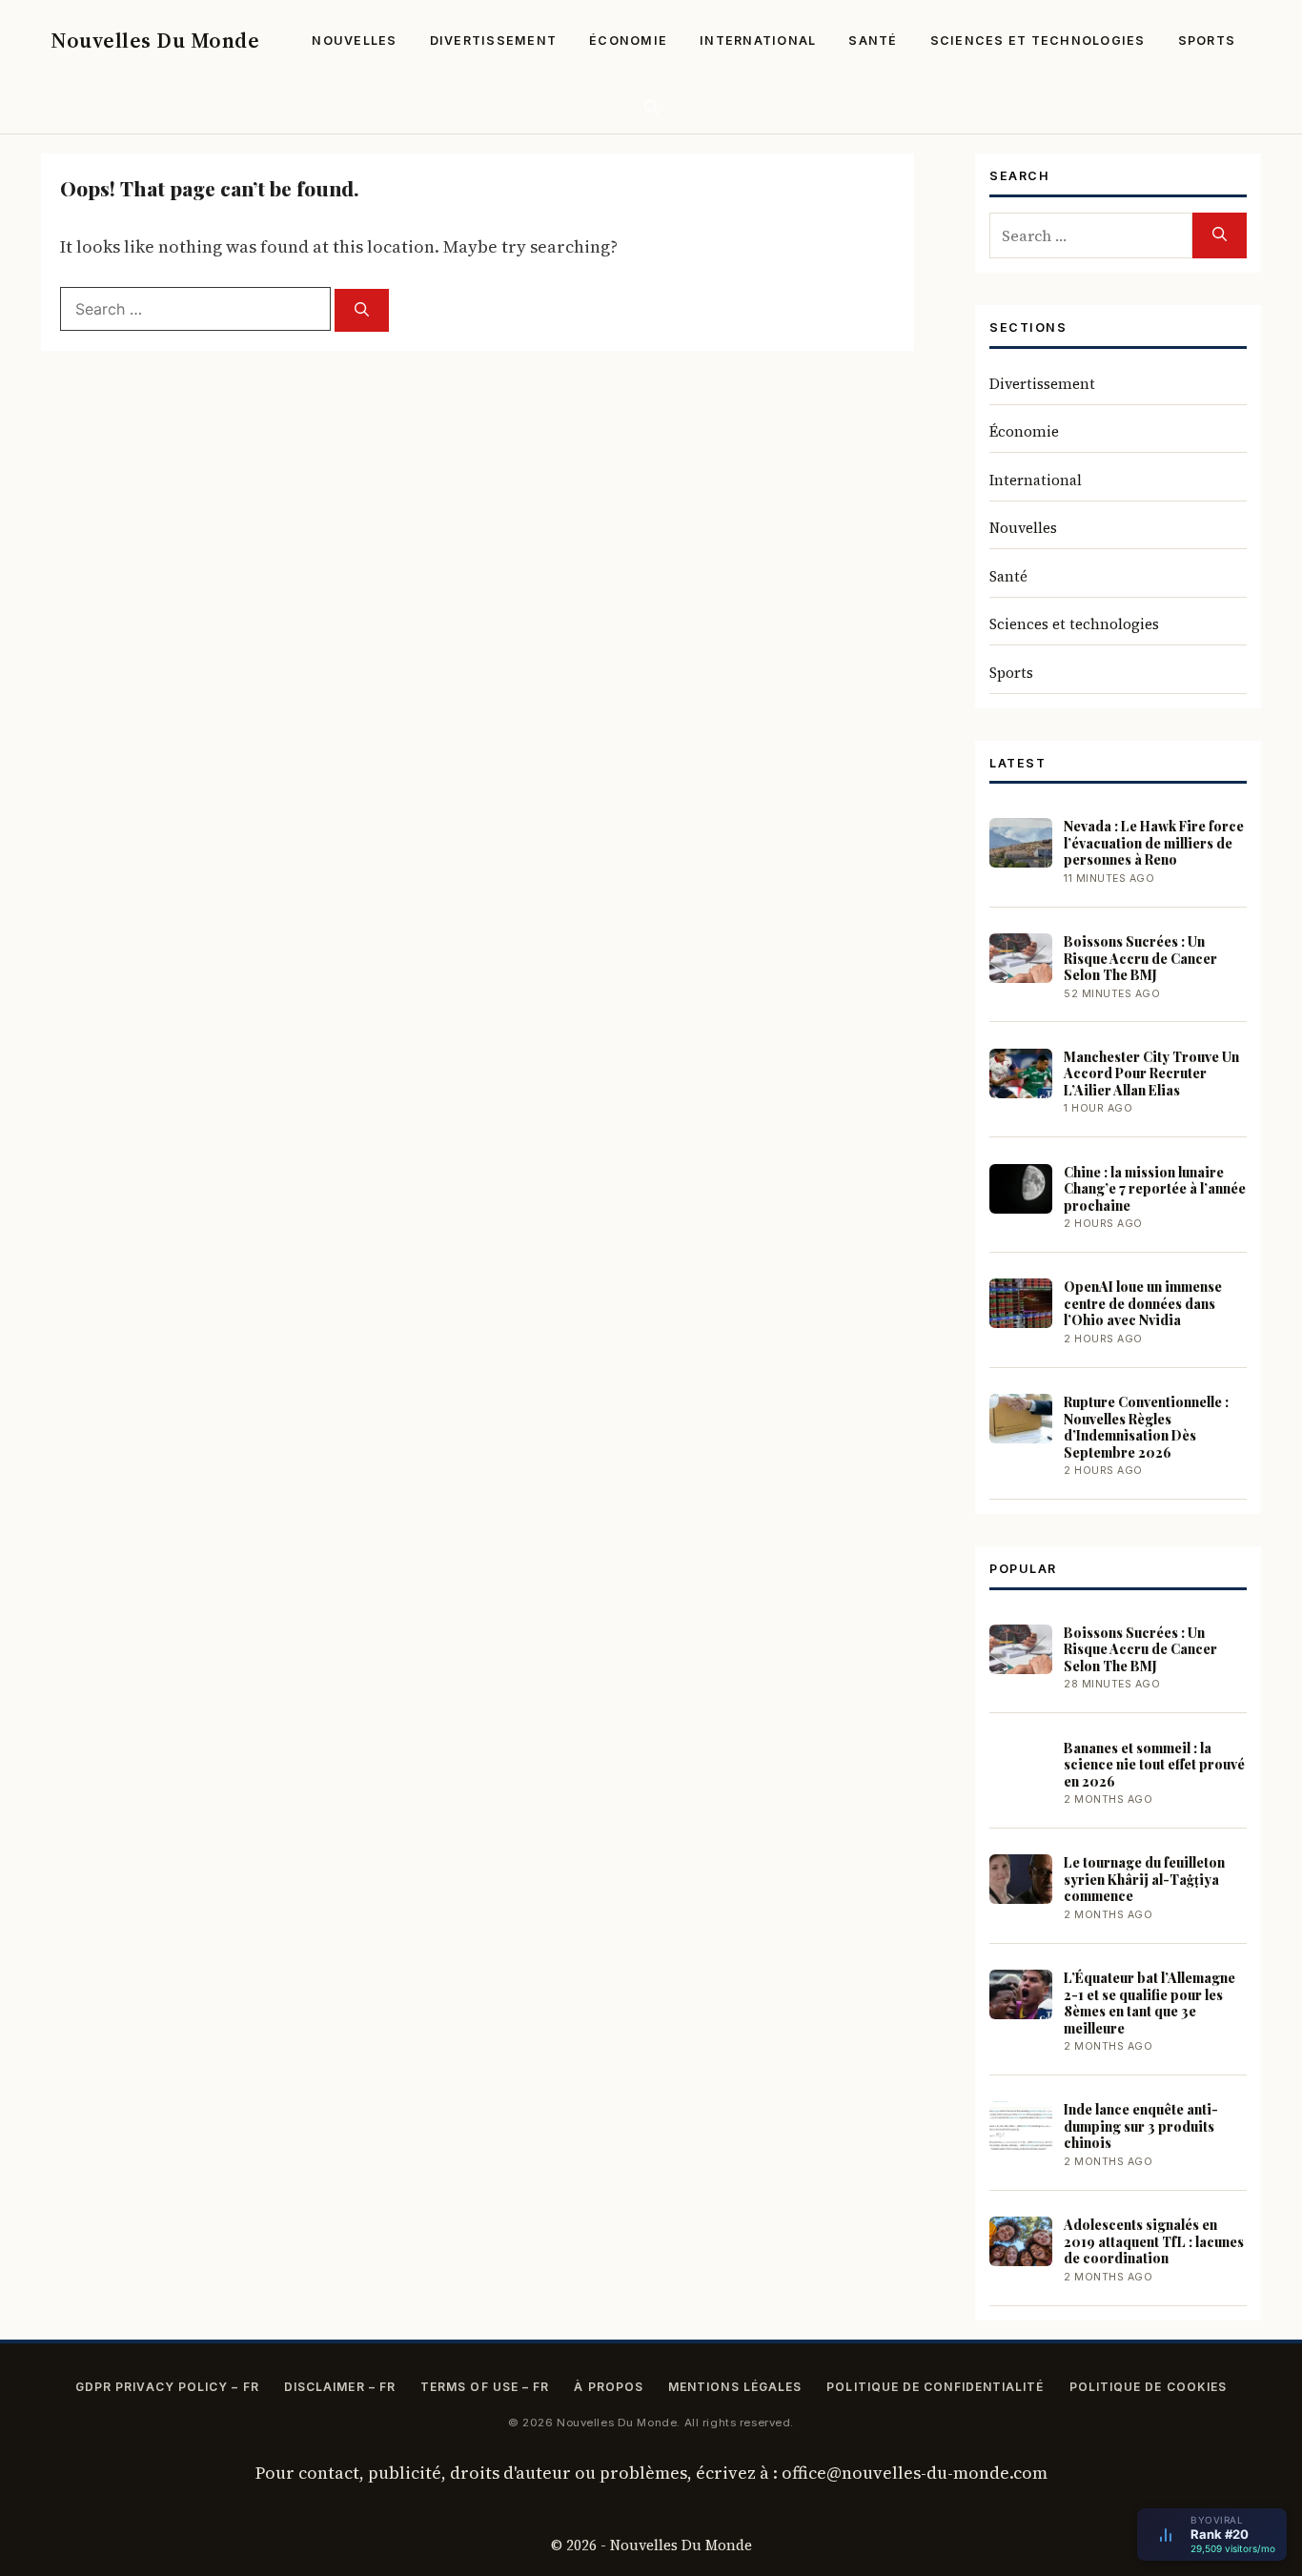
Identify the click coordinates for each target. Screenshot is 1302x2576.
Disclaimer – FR (340, 2387)
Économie (628, 41)
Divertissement (494, 41)
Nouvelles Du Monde (155, 40)
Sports (1207, 41)
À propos (609, 2387)
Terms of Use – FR (485, 2387)
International (758, 41)
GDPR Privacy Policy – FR (167, 2387)
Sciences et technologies (1038, 41)
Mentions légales (735, 2387)
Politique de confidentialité (935, 2387)
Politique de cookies (1149, 2387)
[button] (651, 107)
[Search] (362, 310)
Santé (873, 41)
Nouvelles (354, 41)
